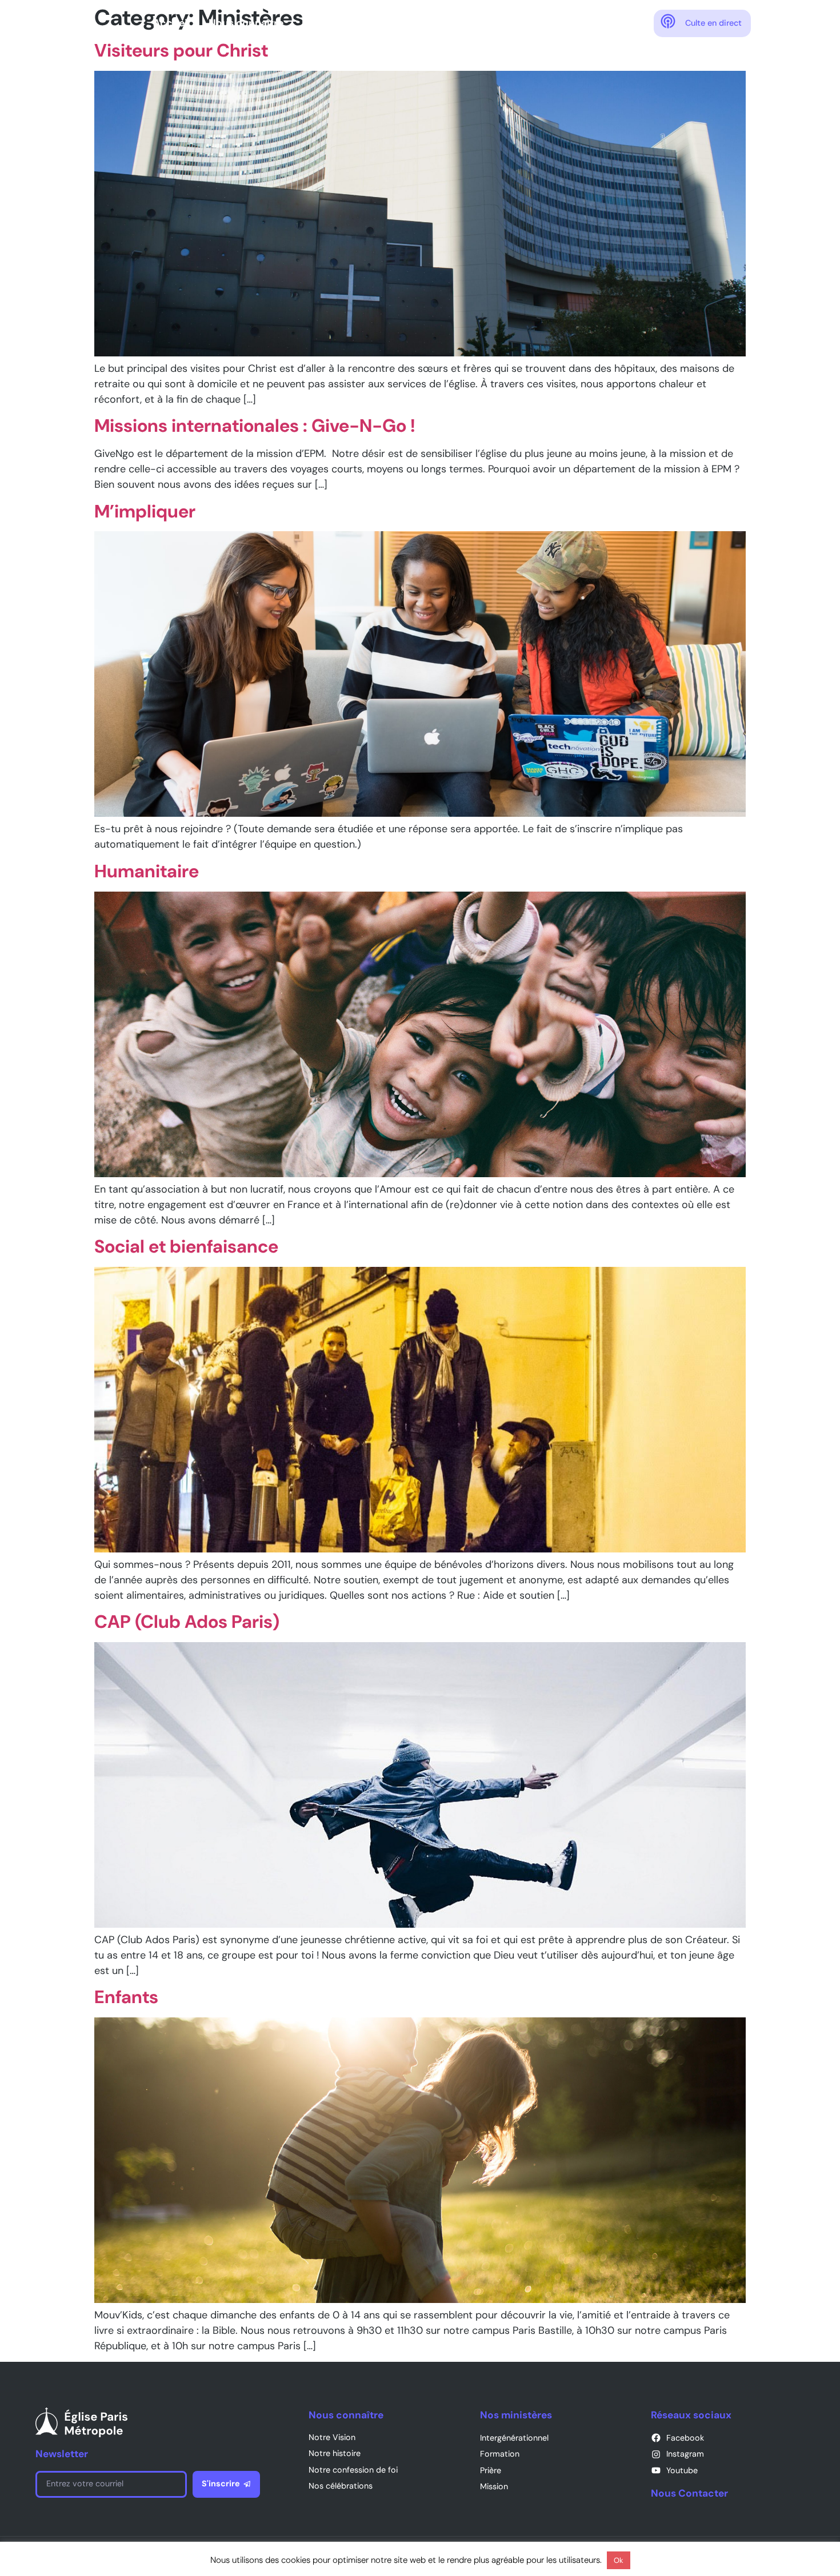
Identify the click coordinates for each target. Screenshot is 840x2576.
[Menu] (814, 23)
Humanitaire (147, 871)
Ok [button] (619, 2560)
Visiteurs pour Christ (181, 51)
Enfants (126, 1997)
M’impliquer (145, 511)
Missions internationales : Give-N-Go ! (255, 426)
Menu (783, 21)
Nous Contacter (689, 2493)
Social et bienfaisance (186, 1247)
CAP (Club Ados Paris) (187, 1622)
